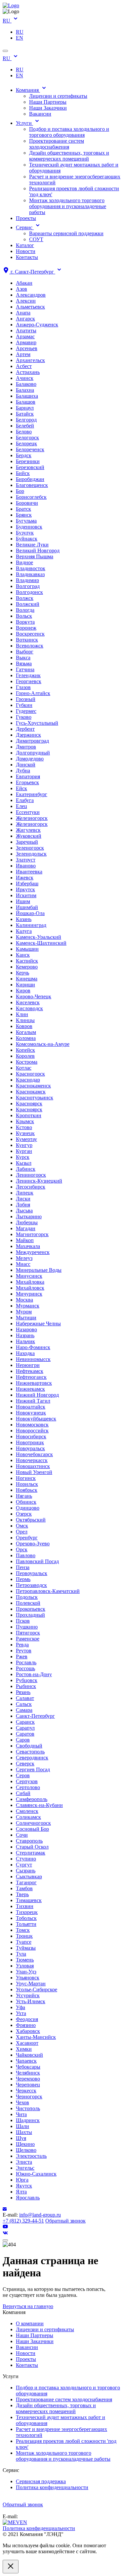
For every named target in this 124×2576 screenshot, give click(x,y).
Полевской (28, 1603)
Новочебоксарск (34, 1454)
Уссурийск (28, 1995)
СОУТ (36, 239)
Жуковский (29, 836)
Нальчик (25, 1341)
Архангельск (30, 360)
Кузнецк (25, 1133)
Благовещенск (32, 485)
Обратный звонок (65, 2221)
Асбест (24, 366)
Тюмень (25, 1960)
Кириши (25, 985)
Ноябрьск (27, 1490)
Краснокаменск (33, 1086)
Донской (26, 765)
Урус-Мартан (31, 1984)
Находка (25, 1353)
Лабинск (26, 1169)
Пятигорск (28, 1633)
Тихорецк (27, 1912)
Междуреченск (33, 1252)
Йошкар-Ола (30, 913)
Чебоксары (28, 2067)
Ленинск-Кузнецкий (39, 1181)
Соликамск (28, 1817)
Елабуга (25, 800)
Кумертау (26, 1139)
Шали (22, 2126)
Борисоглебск (31, 497)
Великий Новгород (38, 551)
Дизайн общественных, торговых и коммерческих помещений (69, 156)
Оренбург (27, 1538)
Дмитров (26, 747)
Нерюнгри (28, 1365)
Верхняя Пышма (35, 556)
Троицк (24, 1936)
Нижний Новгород (37, 1395)
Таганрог (26, 1882)
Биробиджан (30, 479)
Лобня (23, 1205)
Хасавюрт (27, 2043)
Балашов (26, 402)
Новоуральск (30, 1448)
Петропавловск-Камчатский (48, 1591)
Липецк (25, 1193)
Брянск (24, 515)
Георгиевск (29, 681)
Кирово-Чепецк (34, 996)
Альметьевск (30, 307)
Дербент (25, 729)
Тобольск (26, 1918)
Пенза (23, 1567)
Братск (23, 509)
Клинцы (25, 1020)
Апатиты (26, 331)
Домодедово (30, 759)
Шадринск (28, 2120)
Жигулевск (28, 830)
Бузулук (25, 533)
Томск (23, 1930)
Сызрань (26, 1871)
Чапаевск (26, 2061)
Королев (25, 1056)
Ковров (24, 1026)
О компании (30, 2323)
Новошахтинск (33, 1466)
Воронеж (26, 628)
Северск (25, 1764)
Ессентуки (28, 812)
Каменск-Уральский (39, 937)
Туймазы (26, 1948)
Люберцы (27, 1222)
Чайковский (29, 2055)
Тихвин (25, 1906)
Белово (24, 432)
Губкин (24, 705)
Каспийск (27, 961)
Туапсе (24, 1942)
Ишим (23, 901)
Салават (25, 1698)
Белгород (26, 420)
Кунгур (24, 1145)
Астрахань (28, 372)
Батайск (25, 414)
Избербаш (27, 883)
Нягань (24, 1496)
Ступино (26, 1859)
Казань (24, 919)
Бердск (24, 455)
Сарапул (25, 1728)
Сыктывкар (29, 1877)
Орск (22, 1549)
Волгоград (28, 586)
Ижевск (25, 878)
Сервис (25, 227)
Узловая (25, 1966)
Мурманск (28, 1306)
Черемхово (28, 2079)
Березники (28, 461)
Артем (23, 354)
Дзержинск (28, 735)
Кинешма (27, 979)
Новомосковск (32, 1425)
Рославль (26, 1662)
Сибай (23, 1793)
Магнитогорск (32, 1234)
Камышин (27, 949)
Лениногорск (31, 1175)
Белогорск (27, 438)
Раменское (28, 1639)
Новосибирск (31, 1436)
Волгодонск (29, 592)
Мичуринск (29, 1294)
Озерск (24, 1514)
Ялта (21, 2192)
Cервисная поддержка (41, 2481)
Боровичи (27, 503)
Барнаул (25, 408)
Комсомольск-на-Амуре (43, 1044)
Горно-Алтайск (33, 693)
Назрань (25, 1335)
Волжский (28, 604)
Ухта (21, 2013)
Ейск (21, 788)
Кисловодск (29, 1008)
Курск (23, 1157)
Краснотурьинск (35, 1098)
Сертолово (28, 1787)
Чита (21, 2114)
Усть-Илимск (31, 2001)
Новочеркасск (32, 1460)
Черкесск (26, 2091)
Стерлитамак (31, 1853)
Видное (24, 562)
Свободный (29, 1746)
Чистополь (28, 2108)
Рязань (23, 1692)
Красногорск (30, 1074)
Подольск (27, 1597)
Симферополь (32, 1799)
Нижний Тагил (33, 1401)
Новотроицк (30, 1442)
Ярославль (28, 2198)
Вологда (25, 610)
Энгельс (25, 2168)
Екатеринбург (32, 794)
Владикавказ (30, 574)
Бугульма (26, 521)
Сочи (22, 1835)
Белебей (25, 426)
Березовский (30, 467)
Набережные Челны (38, 1324)
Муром (24, 1312)
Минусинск (29, 1276)
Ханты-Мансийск (36, 2037)
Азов (21, 289)
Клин (22, 1014)
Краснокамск (31, 1092)
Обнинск (26, 1502)
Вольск (24, 616)
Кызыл (24, 1163)
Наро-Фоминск (33, 1347)
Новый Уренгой (34, 1472)
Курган (24, 1151)
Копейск (25, 1050)
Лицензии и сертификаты (58, 96)
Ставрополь (29, 1841)
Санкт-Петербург (35, 1716)
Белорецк (26, 443)
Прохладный (30, 1615)
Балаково (26, 384)
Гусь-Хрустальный (37, 723)
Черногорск (29, 2097)
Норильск (27, 1484)
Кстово (24, 1127)
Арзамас (25, 336)
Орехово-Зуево (33, 1544)
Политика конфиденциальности (52, 2487)
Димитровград (32, 741)
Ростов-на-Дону (34, 1674)
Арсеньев (27, 348)
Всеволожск (30, 646)
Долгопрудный (33, 753)
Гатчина (25, 669)
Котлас (24, 1068)
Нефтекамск (30, 1371)
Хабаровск (28, 2031)
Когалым (26, 1032)
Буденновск (29, 527)
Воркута (25, 622)
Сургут (24, 1865)
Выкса (23, 658)
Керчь (22, 973)
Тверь (22, 1894)
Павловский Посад (37, 1561)
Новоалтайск (31, 1407)
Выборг (25, 652)
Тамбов (24, 1888)
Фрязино (26, 2025)
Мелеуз (24, 1258)
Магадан (26, 1228)
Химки (24, 2049)
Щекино (25, 2144)
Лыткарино (29, 1216)
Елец (21, 806)
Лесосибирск (31, 1187)
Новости (26, 251)
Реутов (24, 1651)
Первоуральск (32, 1573)
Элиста (24, 2162)
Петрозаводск (31, 1585)
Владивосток (31, 568)
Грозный (26, 699)
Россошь (25, 1668)
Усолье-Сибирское (37, 1989)
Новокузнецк (31, 1413)
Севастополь (30, 1752)
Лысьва (24, 1211)
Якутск (24, 2186)
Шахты (24, 2132)
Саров (23, 1740)
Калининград (31, 925)
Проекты (26, 218)
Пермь (23, 1579)
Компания (28, 90)
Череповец (28, 2085)
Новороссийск (32, 1431)
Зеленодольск (31, 854)
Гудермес (26, 711)
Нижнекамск (30, 1389)
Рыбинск (26, 1686)
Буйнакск (27, 539)
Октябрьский (31, 1520)
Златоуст (26, 860)
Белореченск (30, 449)
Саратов (25, 1734)
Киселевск (28, 1002)
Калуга (24, 931)
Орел (22, 1532)
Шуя (21, 2138)
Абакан (24, 283)
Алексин (26, 301)
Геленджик (28, 675)
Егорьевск (27, 782)
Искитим (26, 895)
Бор (20, 491)
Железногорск (32, 818)
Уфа (21, 2007)
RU (7, 21)
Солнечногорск (33, 1823)
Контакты (27, 257)
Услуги (24, 123)
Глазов (23, 687)
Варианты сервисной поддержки (66, 233)
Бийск (23, 473)
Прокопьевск (31, 1609)
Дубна (23, 771)
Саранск (25, 1722)
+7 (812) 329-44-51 (23, 2221)
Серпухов (27, 1781)
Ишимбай (27, 907)
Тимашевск (29, 1900)
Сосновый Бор (32, 1829)
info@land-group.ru (40, 2215)
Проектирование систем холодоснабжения (57, 144)
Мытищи (26, 1318)
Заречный (27, 842)
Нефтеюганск (31, 1377)
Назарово (26, 1329)
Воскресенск (30, 634)
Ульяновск (28, 1978)
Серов (23, 1775)
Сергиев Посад (33, 1769)
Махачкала (28, 1246)
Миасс (23, 1264)
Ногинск (26, 1478)
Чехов (22, 2102)
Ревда (22, 1645)
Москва (24, 1300)
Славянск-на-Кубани (39, 1805)
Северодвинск (32, 1758)
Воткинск (27, 640)
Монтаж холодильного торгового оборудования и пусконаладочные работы (68, 206)
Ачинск (25, 378)
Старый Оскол (32, 1847)
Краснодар (28, 1080)
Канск (23, 955)
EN (20, 38)
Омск (22, 1526)
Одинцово (28, 1508)
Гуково (24, 717)
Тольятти (26, 1924)
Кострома (27, 1062)
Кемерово (27, 967)
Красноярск (29, 1104)
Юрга (22, 2180)
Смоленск (27, 1811)
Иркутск (25, 889)
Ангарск (25, 319)
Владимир (27, 580)
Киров (23, 991)
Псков (23, 1621)
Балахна (25, 390)
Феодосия (27, 2019)
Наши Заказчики (48, 108)
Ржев (22, 1656)
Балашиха (27, 396)
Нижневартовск (34, 1383)
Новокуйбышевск (36, 1419)
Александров (31, 295)
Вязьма (24, 663)
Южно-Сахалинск (36, 2174)
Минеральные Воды (39, 1270)
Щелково (26, 2150)
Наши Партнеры (48, 102)
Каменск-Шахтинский (41, 943)
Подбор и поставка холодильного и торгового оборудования (69, 132)
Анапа (23, 313)
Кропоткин (29, 1115)
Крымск (25, 1121)
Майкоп (25, 1240)
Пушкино (27, 1627)
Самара (24, 1710)
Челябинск (28, 2073)
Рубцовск (27, 1680)
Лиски (23, 1199)
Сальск (24, 1704)
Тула (21, 1954)
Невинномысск (33, 1359)
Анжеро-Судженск (37, 325)
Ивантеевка (29, 872)
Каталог (25, 245)
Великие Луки (32, 545)
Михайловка (30, 1282)
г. (32, 272)
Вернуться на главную (28, 2306)
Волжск (25, 598)
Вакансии (40, 114)
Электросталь (31, 2156)
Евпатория (28, 776)
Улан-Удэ (26, 1972)
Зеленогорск (30, 848)
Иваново (26, 866)
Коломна (26, 1038)
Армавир (26, 342)
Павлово (26, 1555)
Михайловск (30, 1288)
